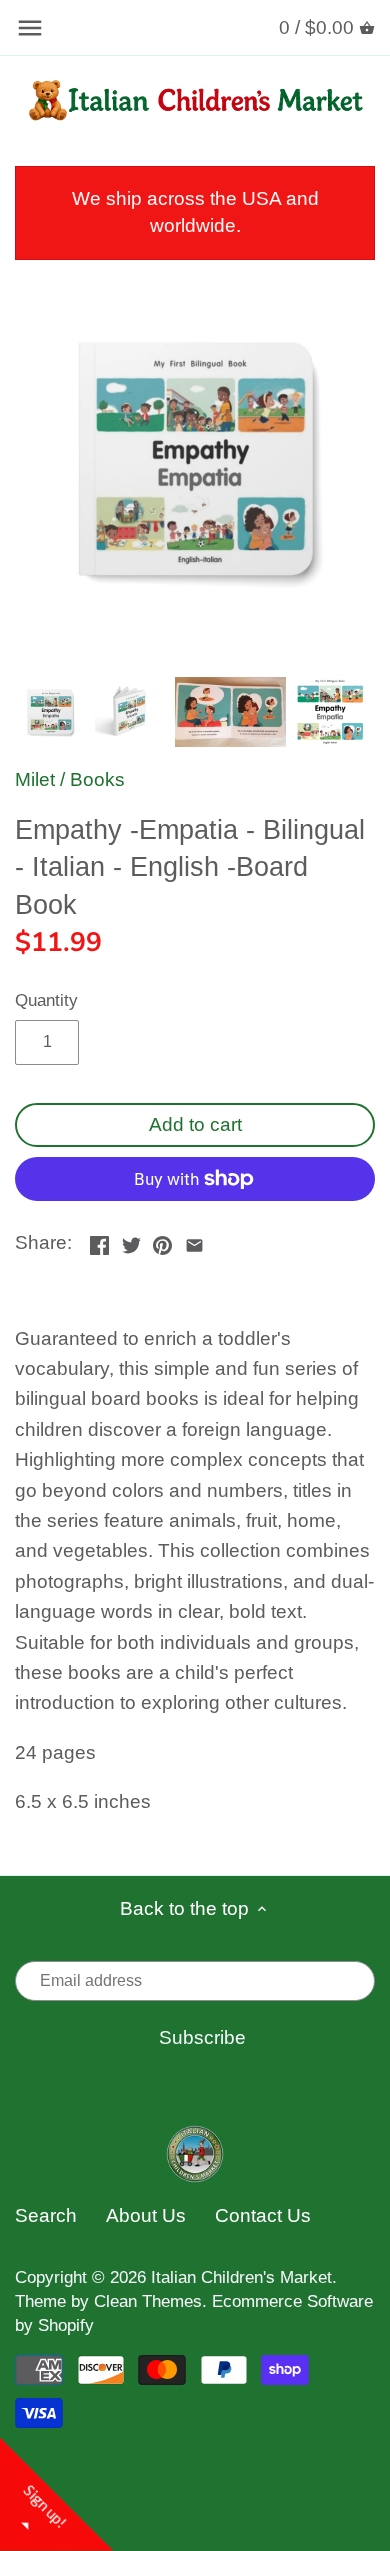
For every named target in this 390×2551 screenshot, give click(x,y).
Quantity (46, 1000)
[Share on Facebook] (99, 1240)
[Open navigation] (30, 28)
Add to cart (195, 1124)
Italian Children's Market (241, 2277)
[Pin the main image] (162, 1240)
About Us (146, 2215)
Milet (35, 779)
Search (46, 2215)
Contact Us (263, 2215)
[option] (50, 712)
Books (97, 779)
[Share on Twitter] (131, 1240)
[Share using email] (194, 1240)
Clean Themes (148, 2301)
